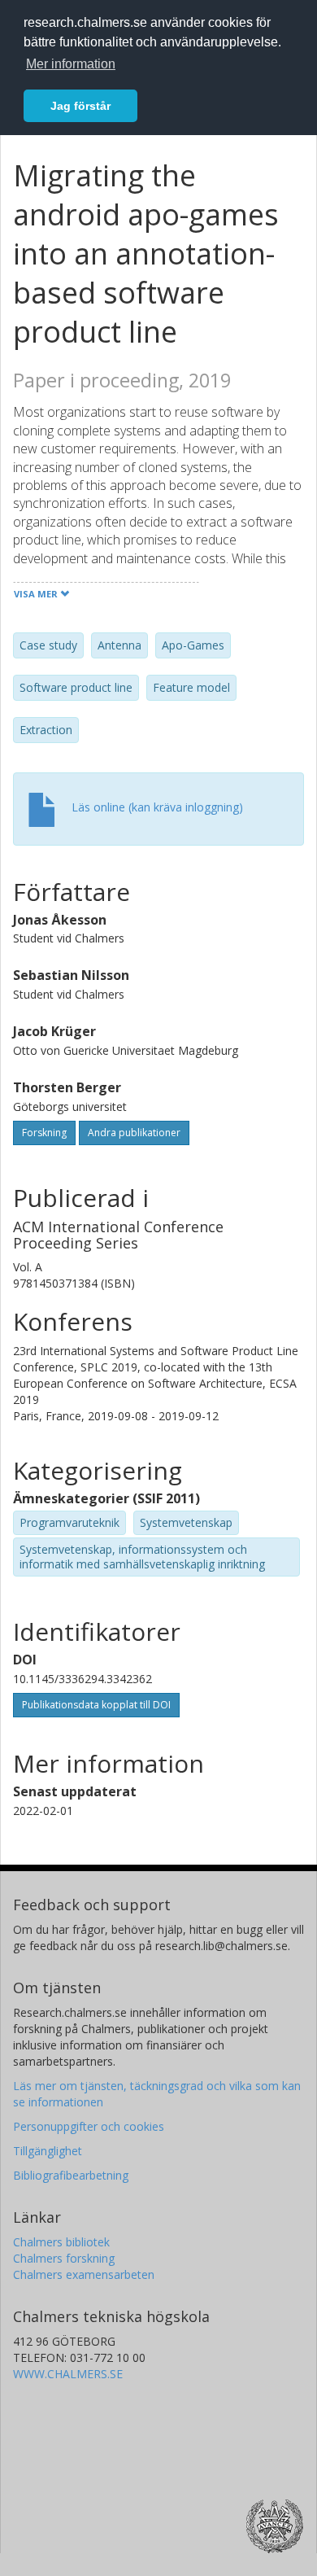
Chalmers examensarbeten (84, 2274)
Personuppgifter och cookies (89, 2126)
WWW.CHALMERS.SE (68, 2374)
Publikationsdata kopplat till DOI (96, 1705)
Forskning (44, 1133)
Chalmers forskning (64, 2258)
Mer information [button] (71, 64)
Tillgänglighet (48, 2151)
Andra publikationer (134, 1133)
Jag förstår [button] (80, 106)
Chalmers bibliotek (61, 2242)
